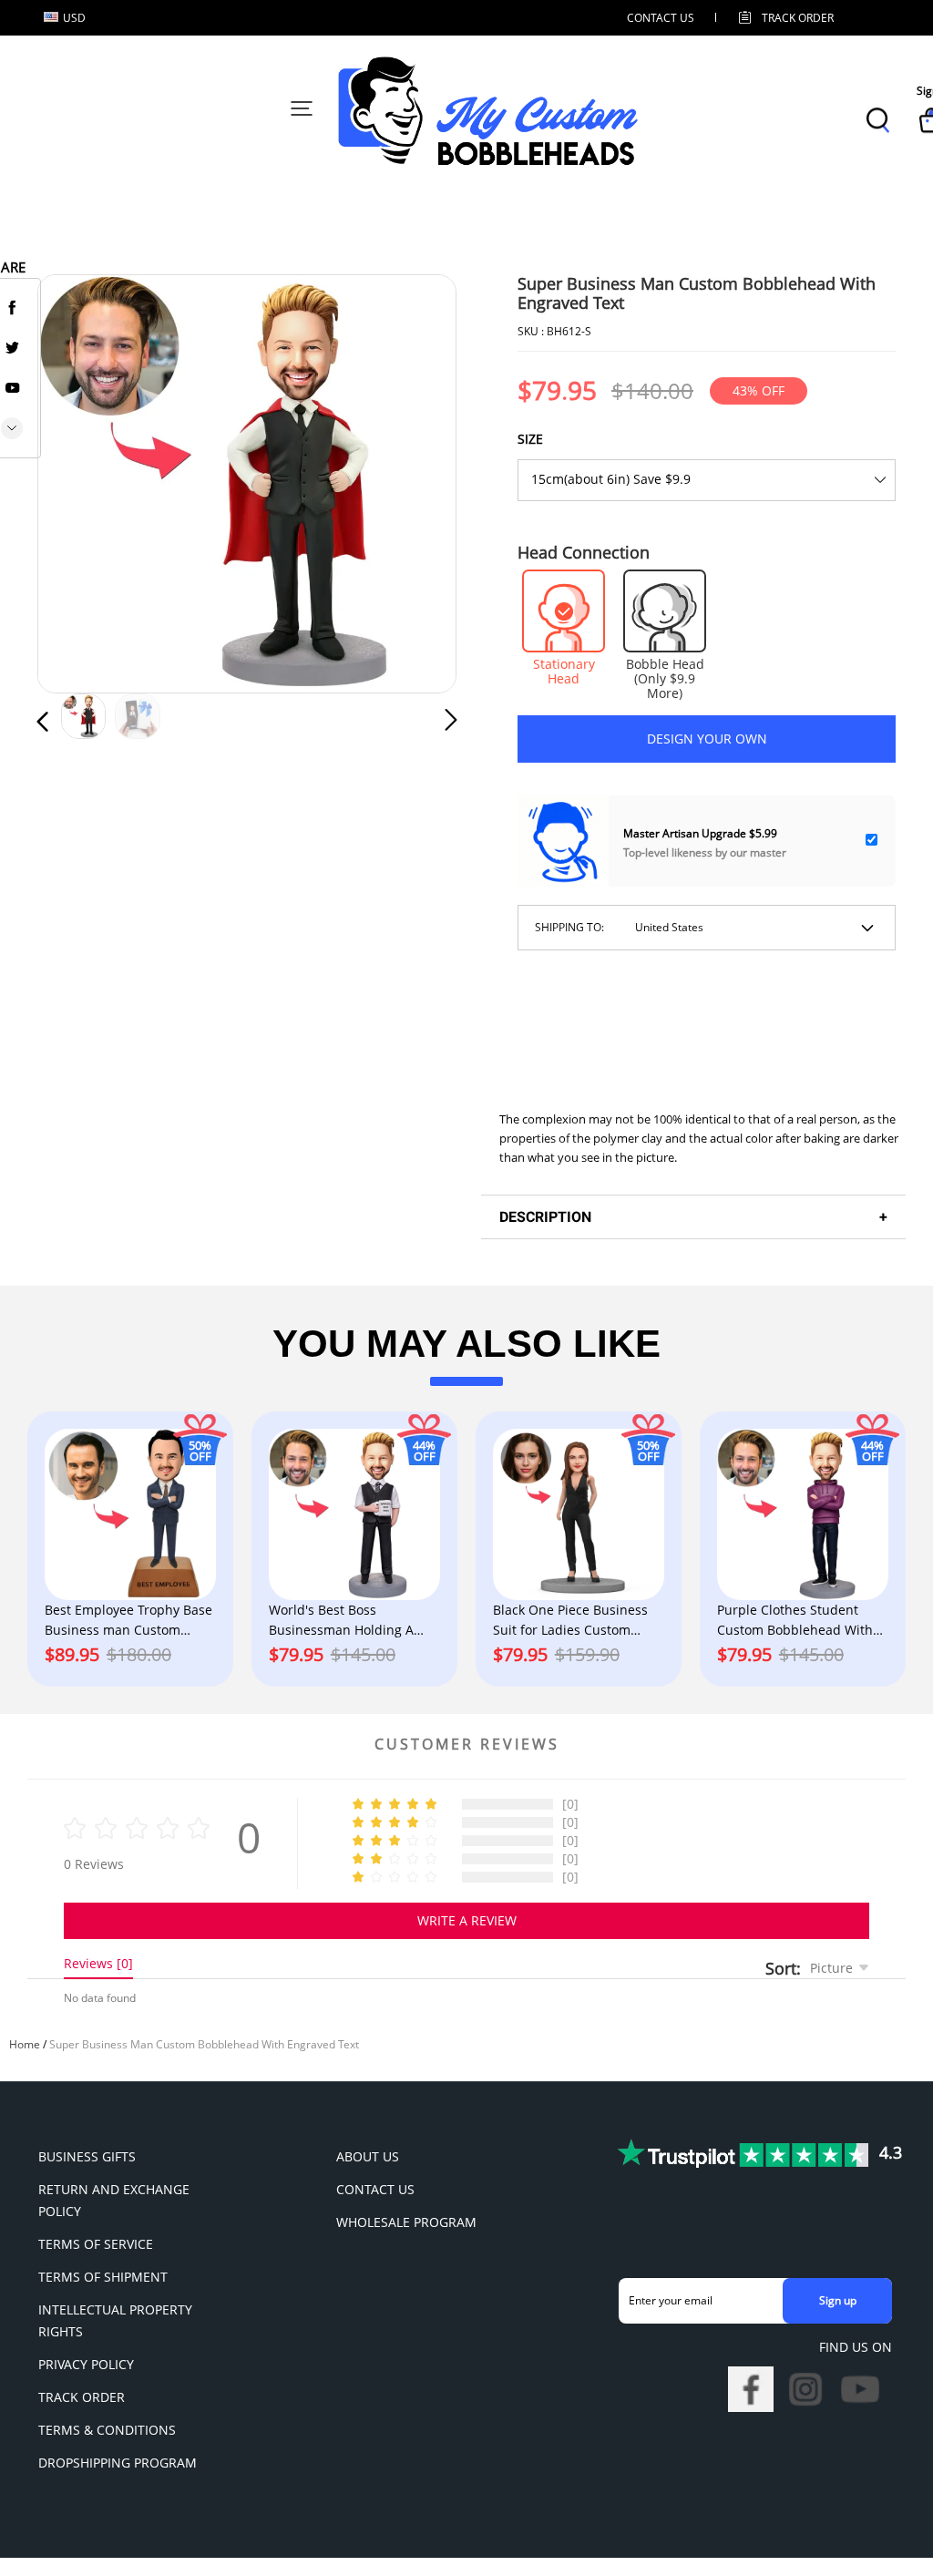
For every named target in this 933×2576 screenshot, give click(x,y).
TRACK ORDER (82, 2397)
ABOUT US (368, 2156)
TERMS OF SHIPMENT (103, 2277)
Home (25, 2044)
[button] (79, 483)
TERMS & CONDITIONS (107, 2430)
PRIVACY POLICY (86, 2364)
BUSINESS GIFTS (87, 2156)
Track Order (798, 18)
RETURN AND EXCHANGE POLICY (114, 2200)
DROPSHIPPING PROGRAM (118, 2463)
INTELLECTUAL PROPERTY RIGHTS (115, 2320)
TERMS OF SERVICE (96, 2244)
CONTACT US (661, 18)
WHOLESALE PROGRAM (406, 2222)
